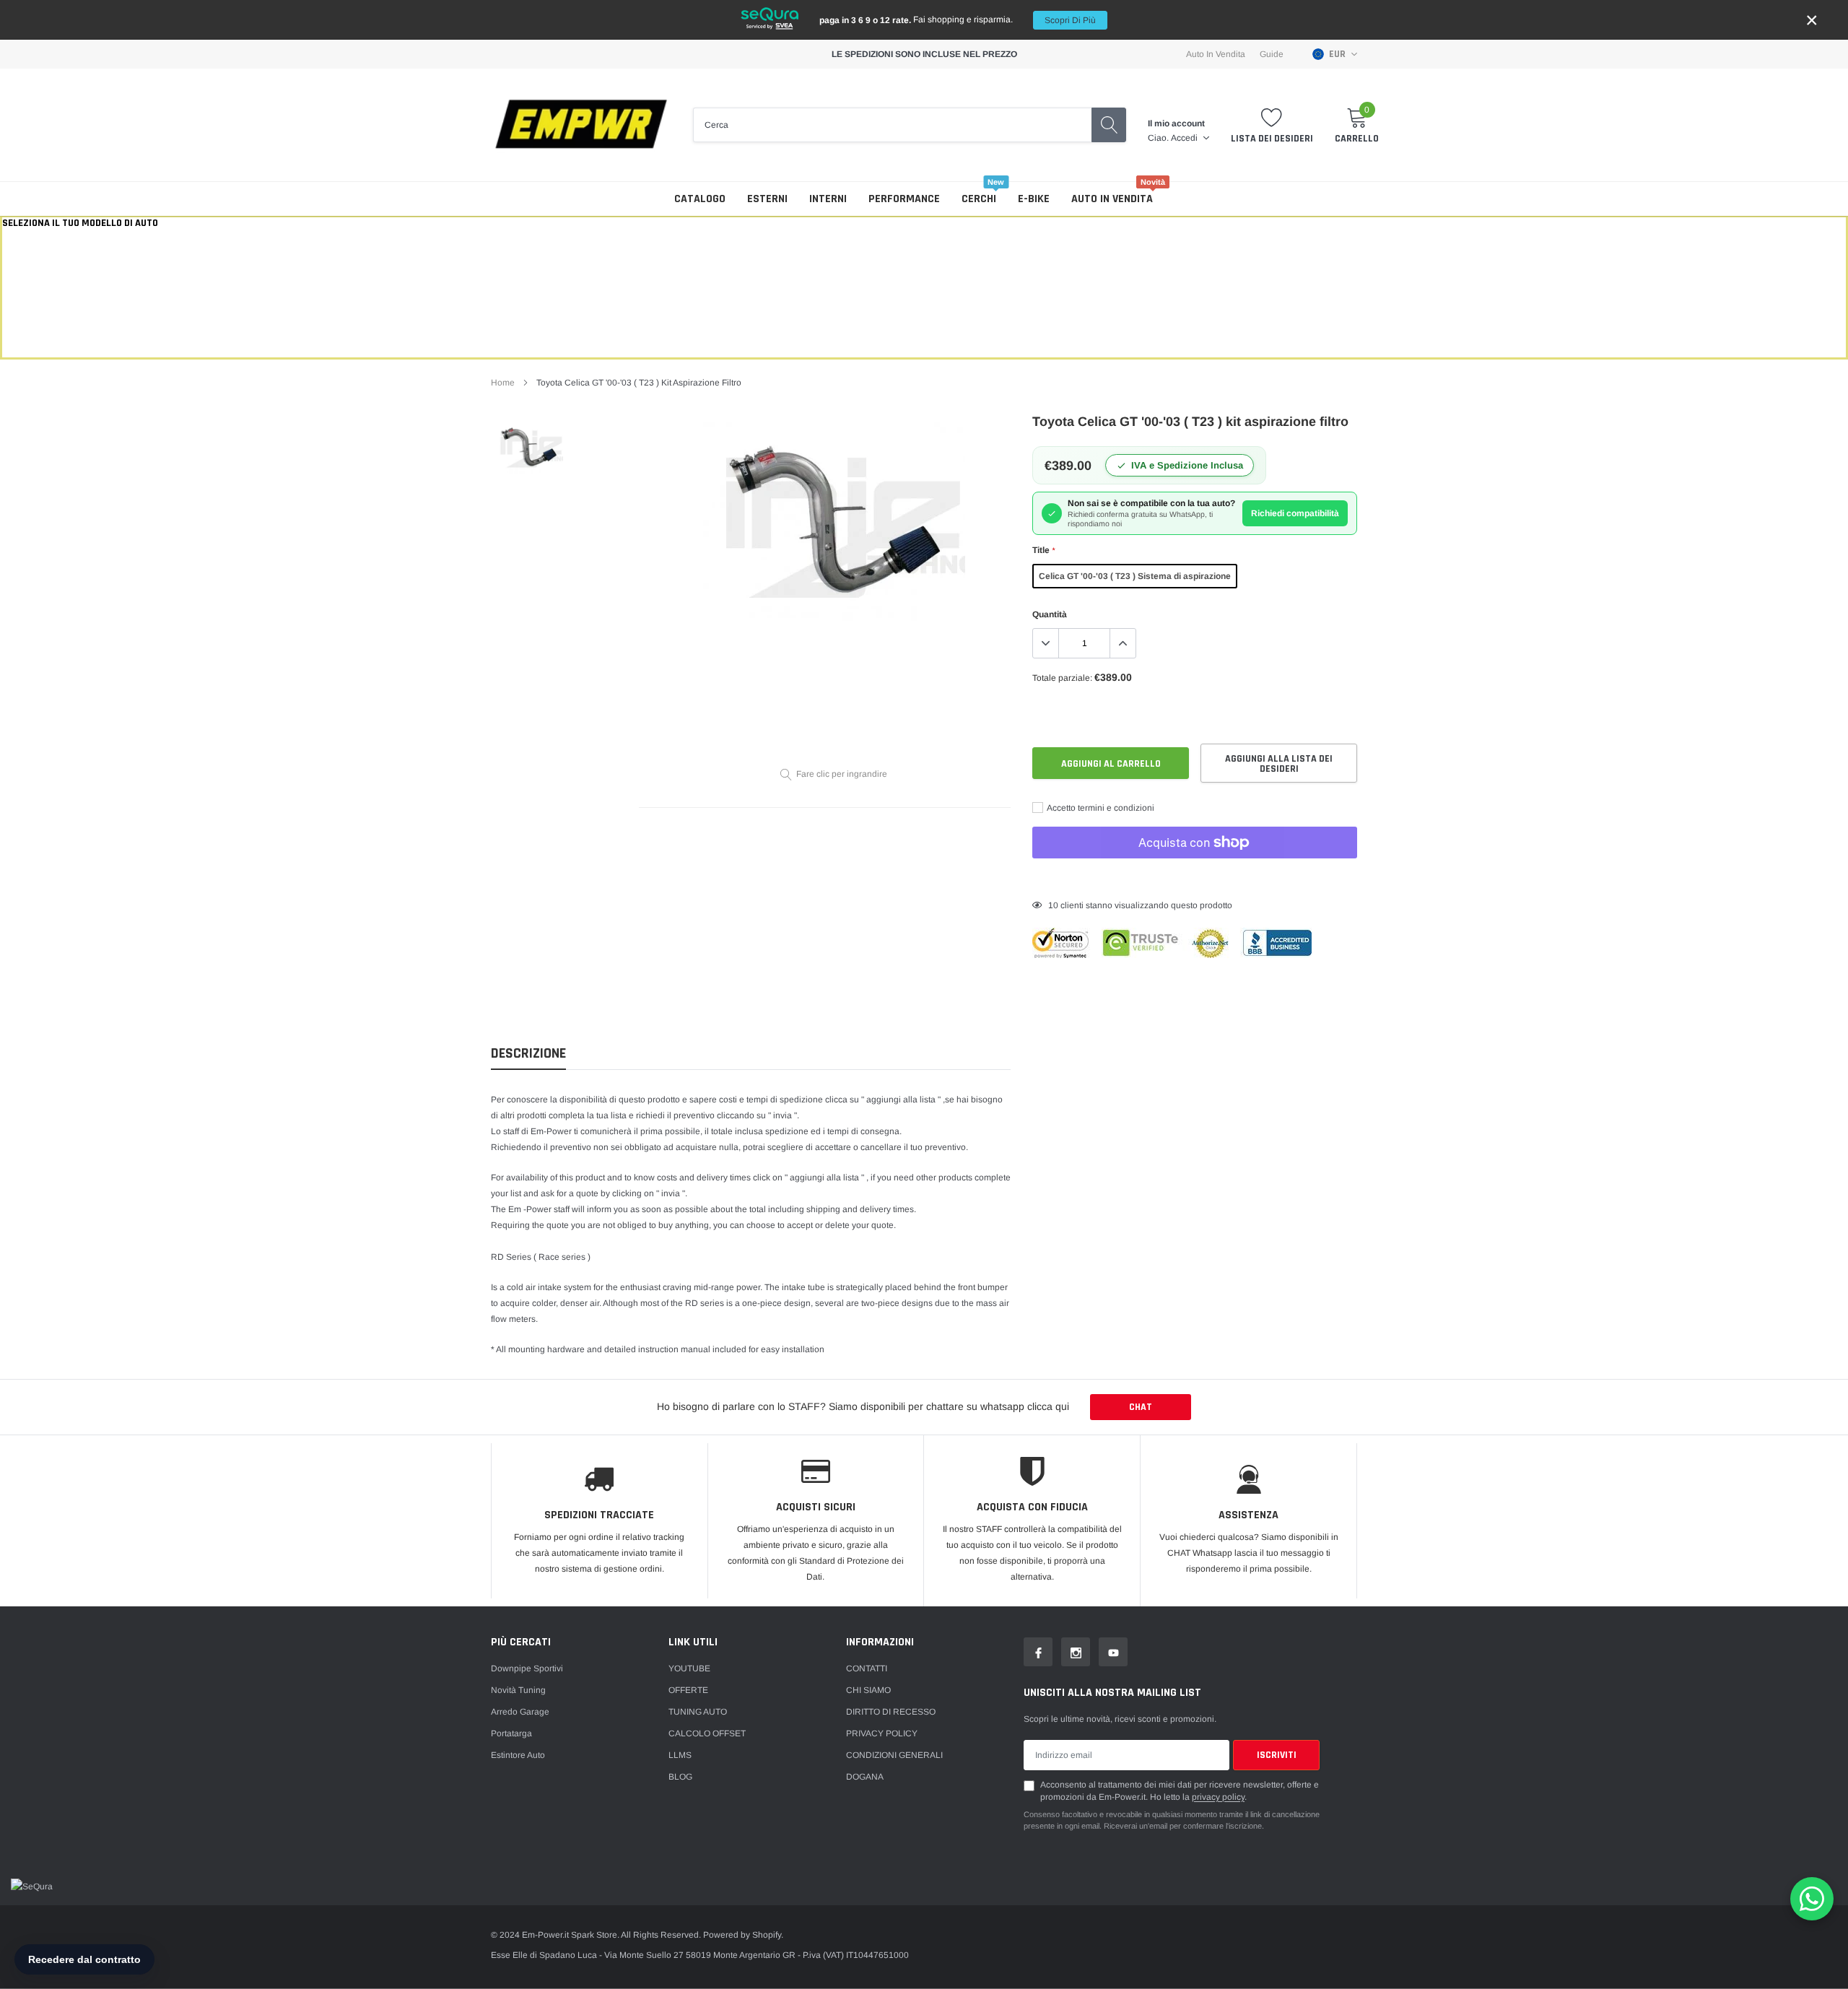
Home (503, 383)
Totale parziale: (1062, 678)
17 (1053, 905)
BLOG (680, 1777)
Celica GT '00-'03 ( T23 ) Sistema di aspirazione (1135, 576)
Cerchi (979, 199)
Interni (828, 199)
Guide (1272, 54)
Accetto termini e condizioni (1100, 808)
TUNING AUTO (698, 1712)
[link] (529, 446)
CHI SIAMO (868, 1690)
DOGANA (865, 1777)
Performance (904, 199)
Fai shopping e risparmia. (958, 20)
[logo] (581, 125)
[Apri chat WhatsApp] (1812, 1899)
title (1043, 550)
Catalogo (700, 199)
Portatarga (511, 1733)
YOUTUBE (689, 1668)
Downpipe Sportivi (527, 1668)
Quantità (1050, 614)
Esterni (767, 199)
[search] (1109, 125)
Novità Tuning (518, 1690)
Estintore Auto (518, 1755)
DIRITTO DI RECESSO (891, 1712)
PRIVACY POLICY (882, 1733)
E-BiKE (1034, 199)
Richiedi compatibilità (1295, 513)
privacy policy (1218, 1797)
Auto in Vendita (1216, 54)
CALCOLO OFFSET (707, 1733)
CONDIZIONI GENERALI (894, 1755)
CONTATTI (867, 1668)
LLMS (680, 1755)
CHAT (1141, 1407)
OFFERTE (688, 1690)
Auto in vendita (1112, 199)
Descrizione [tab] (528, 1054)
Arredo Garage (520, 1712)
